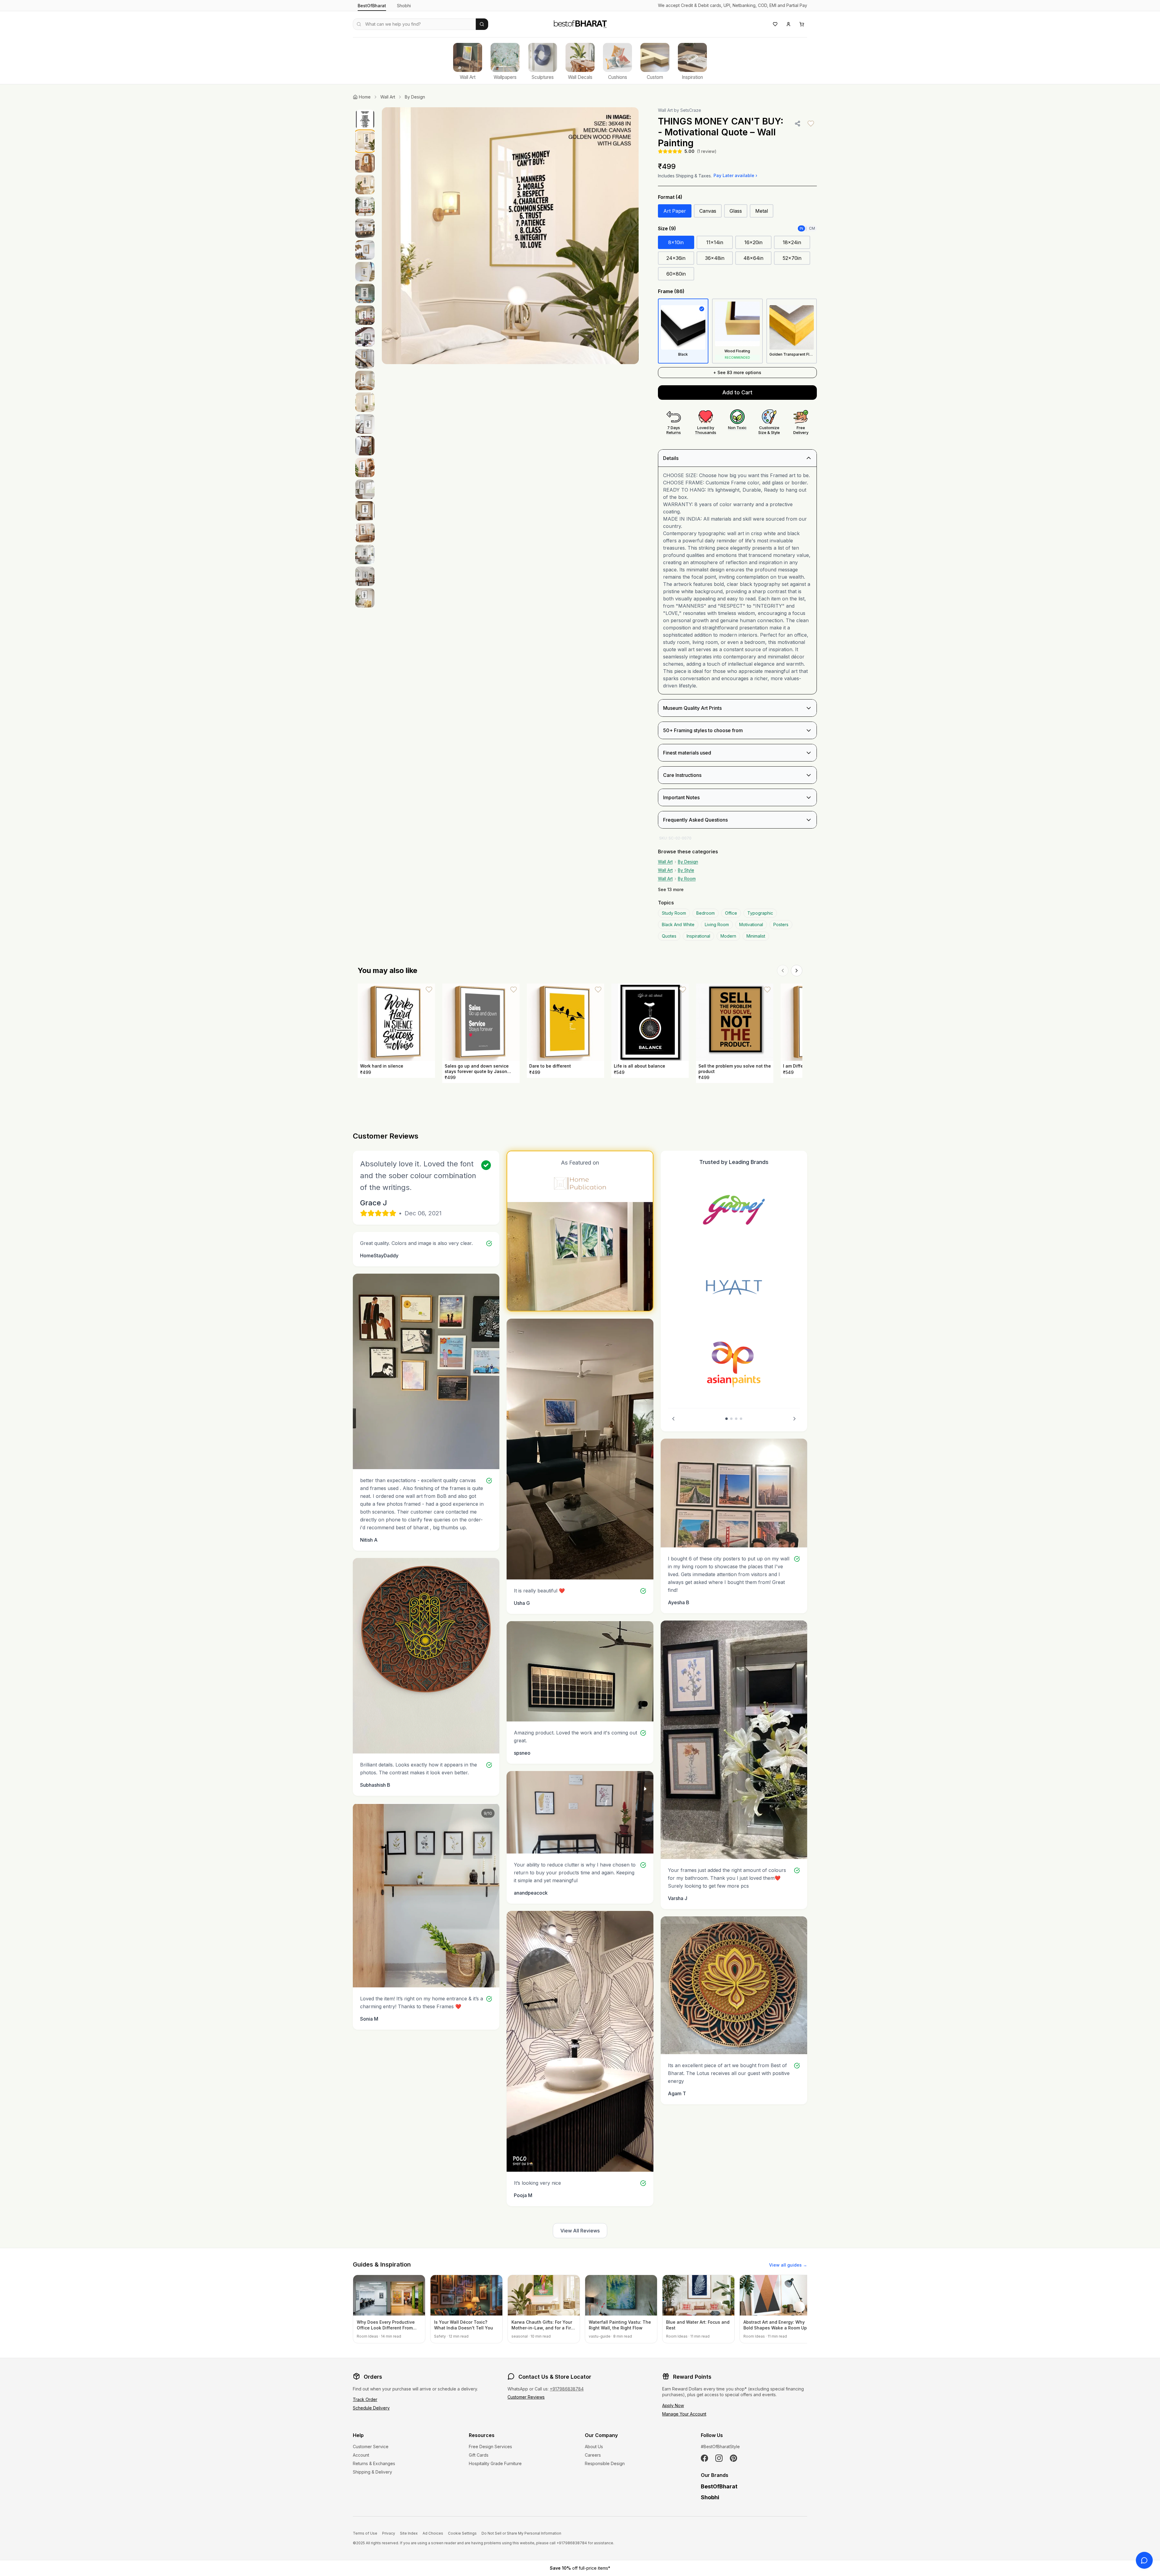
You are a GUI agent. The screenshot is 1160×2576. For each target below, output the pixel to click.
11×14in (715, 242)
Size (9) (667, 228)
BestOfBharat (372, 6)
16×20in (753, 242)
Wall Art (388, 97)
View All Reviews (580, 2231)
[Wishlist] (775, 24)
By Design (415, 97)
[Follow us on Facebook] (704, 2458)
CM (812, 228)
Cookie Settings (462, 2533)
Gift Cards (479, 2455)
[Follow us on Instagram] (719, 2458)
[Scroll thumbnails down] (365, 847)
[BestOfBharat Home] (580, 23)
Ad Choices (433, 2533)
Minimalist (756, 936)
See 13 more (671, 889)
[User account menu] (788, 24)
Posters (781, 924)
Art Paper (675, 211)
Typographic (760, 913)
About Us (594, 2447)
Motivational (751, 924)
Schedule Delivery (371, 2408)
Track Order (365, 2399)
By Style (686, 870)
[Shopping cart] (802, 24)
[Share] (797, 124)
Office (731, 913)
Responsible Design (605, 2463)
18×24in (792, 242)
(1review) (707, 151)
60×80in (676, 274)
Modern (728, 936)
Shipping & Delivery (372, 2472)
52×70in (792, 258)
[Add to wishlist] (811, 124)
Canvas (708, 211)
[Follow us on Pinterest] (733, 2458)
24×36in (676, 258)
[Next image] (628, 236)
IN (801, 228)
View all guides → (788, 2265)
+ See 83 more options (737, 372)
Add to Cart (737, 392)
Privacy (389, 2533)
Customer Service (371, 2447)
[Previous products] (783, 971)
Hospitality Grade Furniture (495, 2463)
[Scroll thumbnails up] (365, 109)
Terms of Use (365, 2533)
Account (361, 2455)
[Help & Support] (1144, 2560)
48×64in (753, 258)
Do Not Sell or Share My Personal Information (521, 2533)
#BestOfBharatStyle (720, 2447)
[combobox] (414, 24)
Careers (593, 2455)
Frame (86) (671, 291)
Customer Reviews (526, 2397)
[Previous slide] (673, 1419)
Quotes (669, 936)
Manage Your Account (684, 2414)
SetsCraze (691, 110)
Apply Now (673, 2405)
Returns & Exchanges (374, 2463)
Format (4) (670, 197)
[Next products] (797, 971)
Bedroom (706, 913)
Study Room (674, 913)
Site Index (409, 2533)
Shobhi (404, 6)
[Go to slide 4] (741, 1419)
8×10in (676, 242)
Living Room (717, 924)
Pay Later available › (735, 175)
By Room (687, 879)
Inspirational (698, 936)
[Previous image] (393, 236)
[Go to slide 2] (731, 1419)
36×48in (715, 258)
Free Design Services (490, 2447)
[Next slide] (794, 1419)
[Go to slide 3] (736, 1419)
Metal (762, 211)
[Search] (482, 24)
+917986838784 (567, 2389)
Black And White (678, 924)
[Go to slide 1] (727, 1419)
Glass (736, 211)
